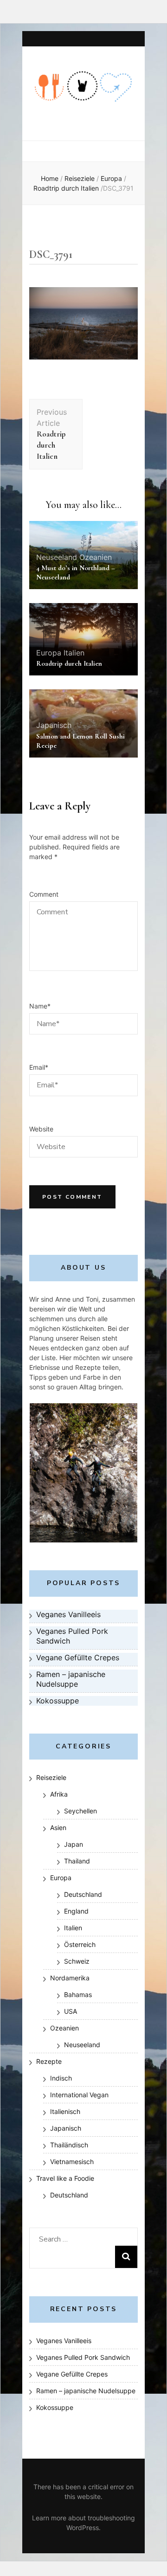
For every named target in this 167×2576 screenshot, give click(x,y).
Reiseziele (80, 178)
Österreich (80, 1944)
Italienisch (65, 2111)
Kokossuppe (55, 2407)
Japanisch (54, 725)
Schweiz (77, 1961)
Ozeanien (96, 557)
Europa (111, 178)
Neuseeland (57, 557)
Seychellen (80, 1811)
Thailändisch (69, 2145)
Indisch (61, 2078)
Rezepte (49, 2061)
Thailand (77, 1861)
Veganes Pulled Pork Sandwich (83, 2357)
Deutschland (83, 1894)
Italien (74, 653)
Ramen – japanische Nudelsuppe (86, 2391)
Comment (44, 894)
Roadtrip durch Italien (69, 663)
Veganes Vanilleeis (64, 2341)
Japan (74, 1844)
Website (41, 1129)
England (76, 1911)
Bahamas (78, 1995)
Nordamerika (70, 1978)
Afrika (59, 1794)
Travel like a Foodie (65, 2178)
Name (40, 1006)
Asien (58, 1828)
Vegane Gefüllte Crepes (72, 2374)
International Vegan (79, 2095)
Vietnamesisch (72, 2162)
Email (39, 1067)
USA (71, 2011)
